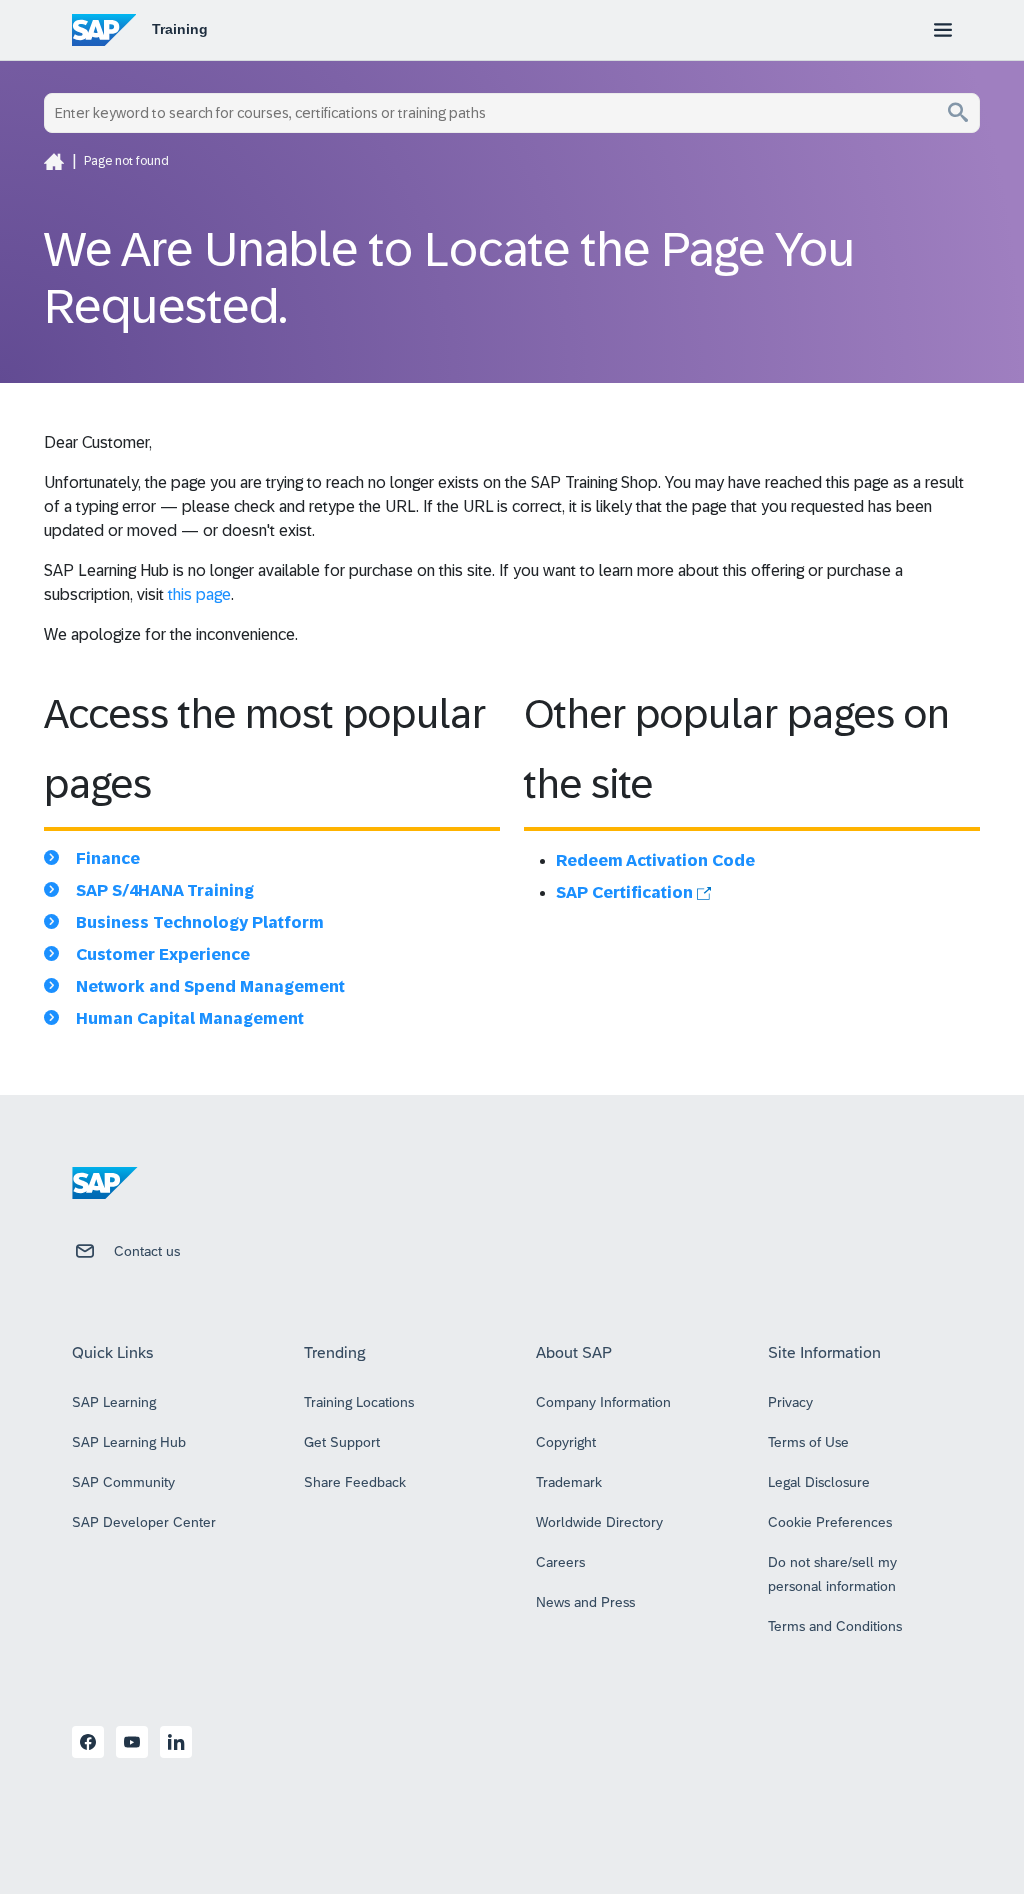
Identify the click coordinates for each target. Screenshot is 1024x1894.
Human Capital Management (190, 1018)
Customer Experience (163, 954)
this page (199, 594)
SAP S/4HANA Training (165, 890)
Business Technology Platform (200, 922)
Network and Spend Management (210, 986)
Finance (108, 858)
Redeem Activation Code (655, 860)
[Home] (54, 161)
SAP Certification (626, 892)
